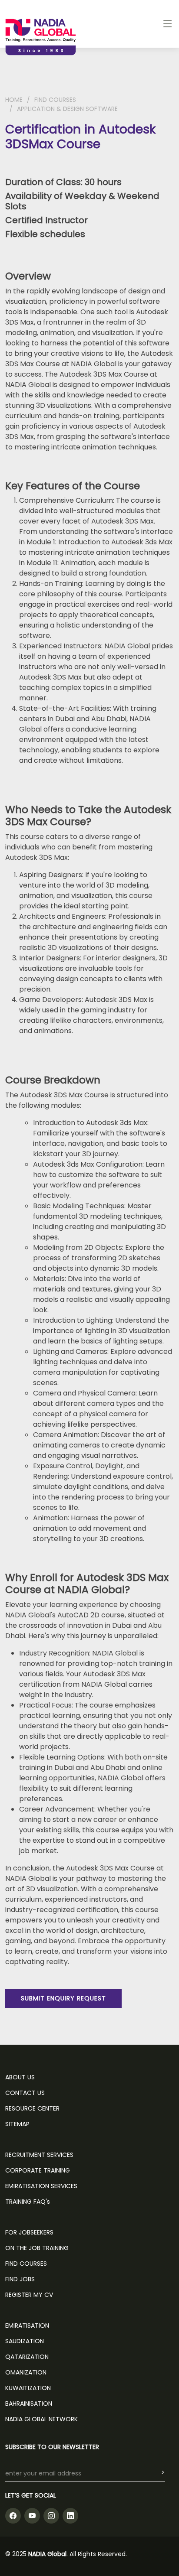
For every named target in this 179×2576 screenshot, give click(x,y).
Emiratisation (27, 2326)
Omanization (26, 2372)
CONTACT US (25, 2093)
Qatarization (27, 2357)
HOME (14, 100)
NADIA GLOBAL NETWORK (41, 2419)
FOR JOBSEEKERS (29, 2232)
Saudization (25, 2341)
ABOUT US (20, 2077)
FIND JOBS (20, 2279)
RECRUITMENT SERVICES (39, 2155)
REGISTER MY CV (29, 2295)
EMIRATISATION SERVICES (41, 2186)
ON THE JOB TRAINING (37, 2248)
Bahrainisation (29, 2404)
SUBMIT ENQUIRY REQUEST (63, 1998)
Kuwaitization (28, 2388)
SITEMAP (17, 2124)
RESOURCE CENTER (32, 2108)
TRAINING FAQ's (28, 2202)
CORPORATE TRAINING (38, 2170)
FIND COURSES (55, 100)
